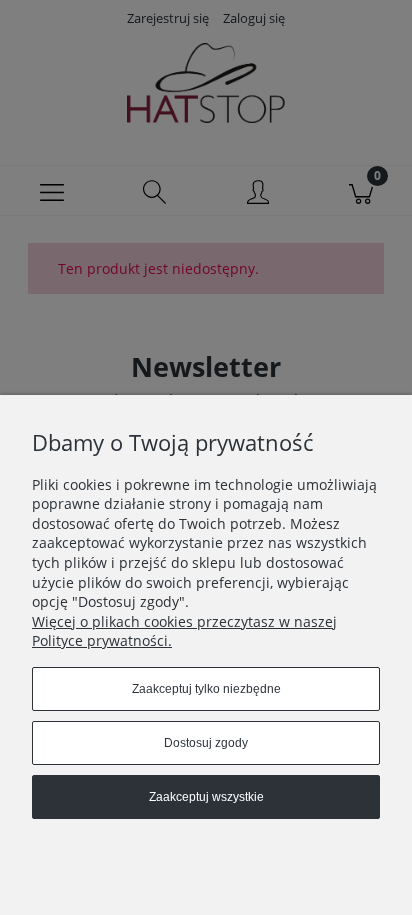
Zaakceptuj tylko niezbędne (206, 689)
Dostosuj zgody (206, 743)
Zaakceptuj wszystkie (206, 797)
